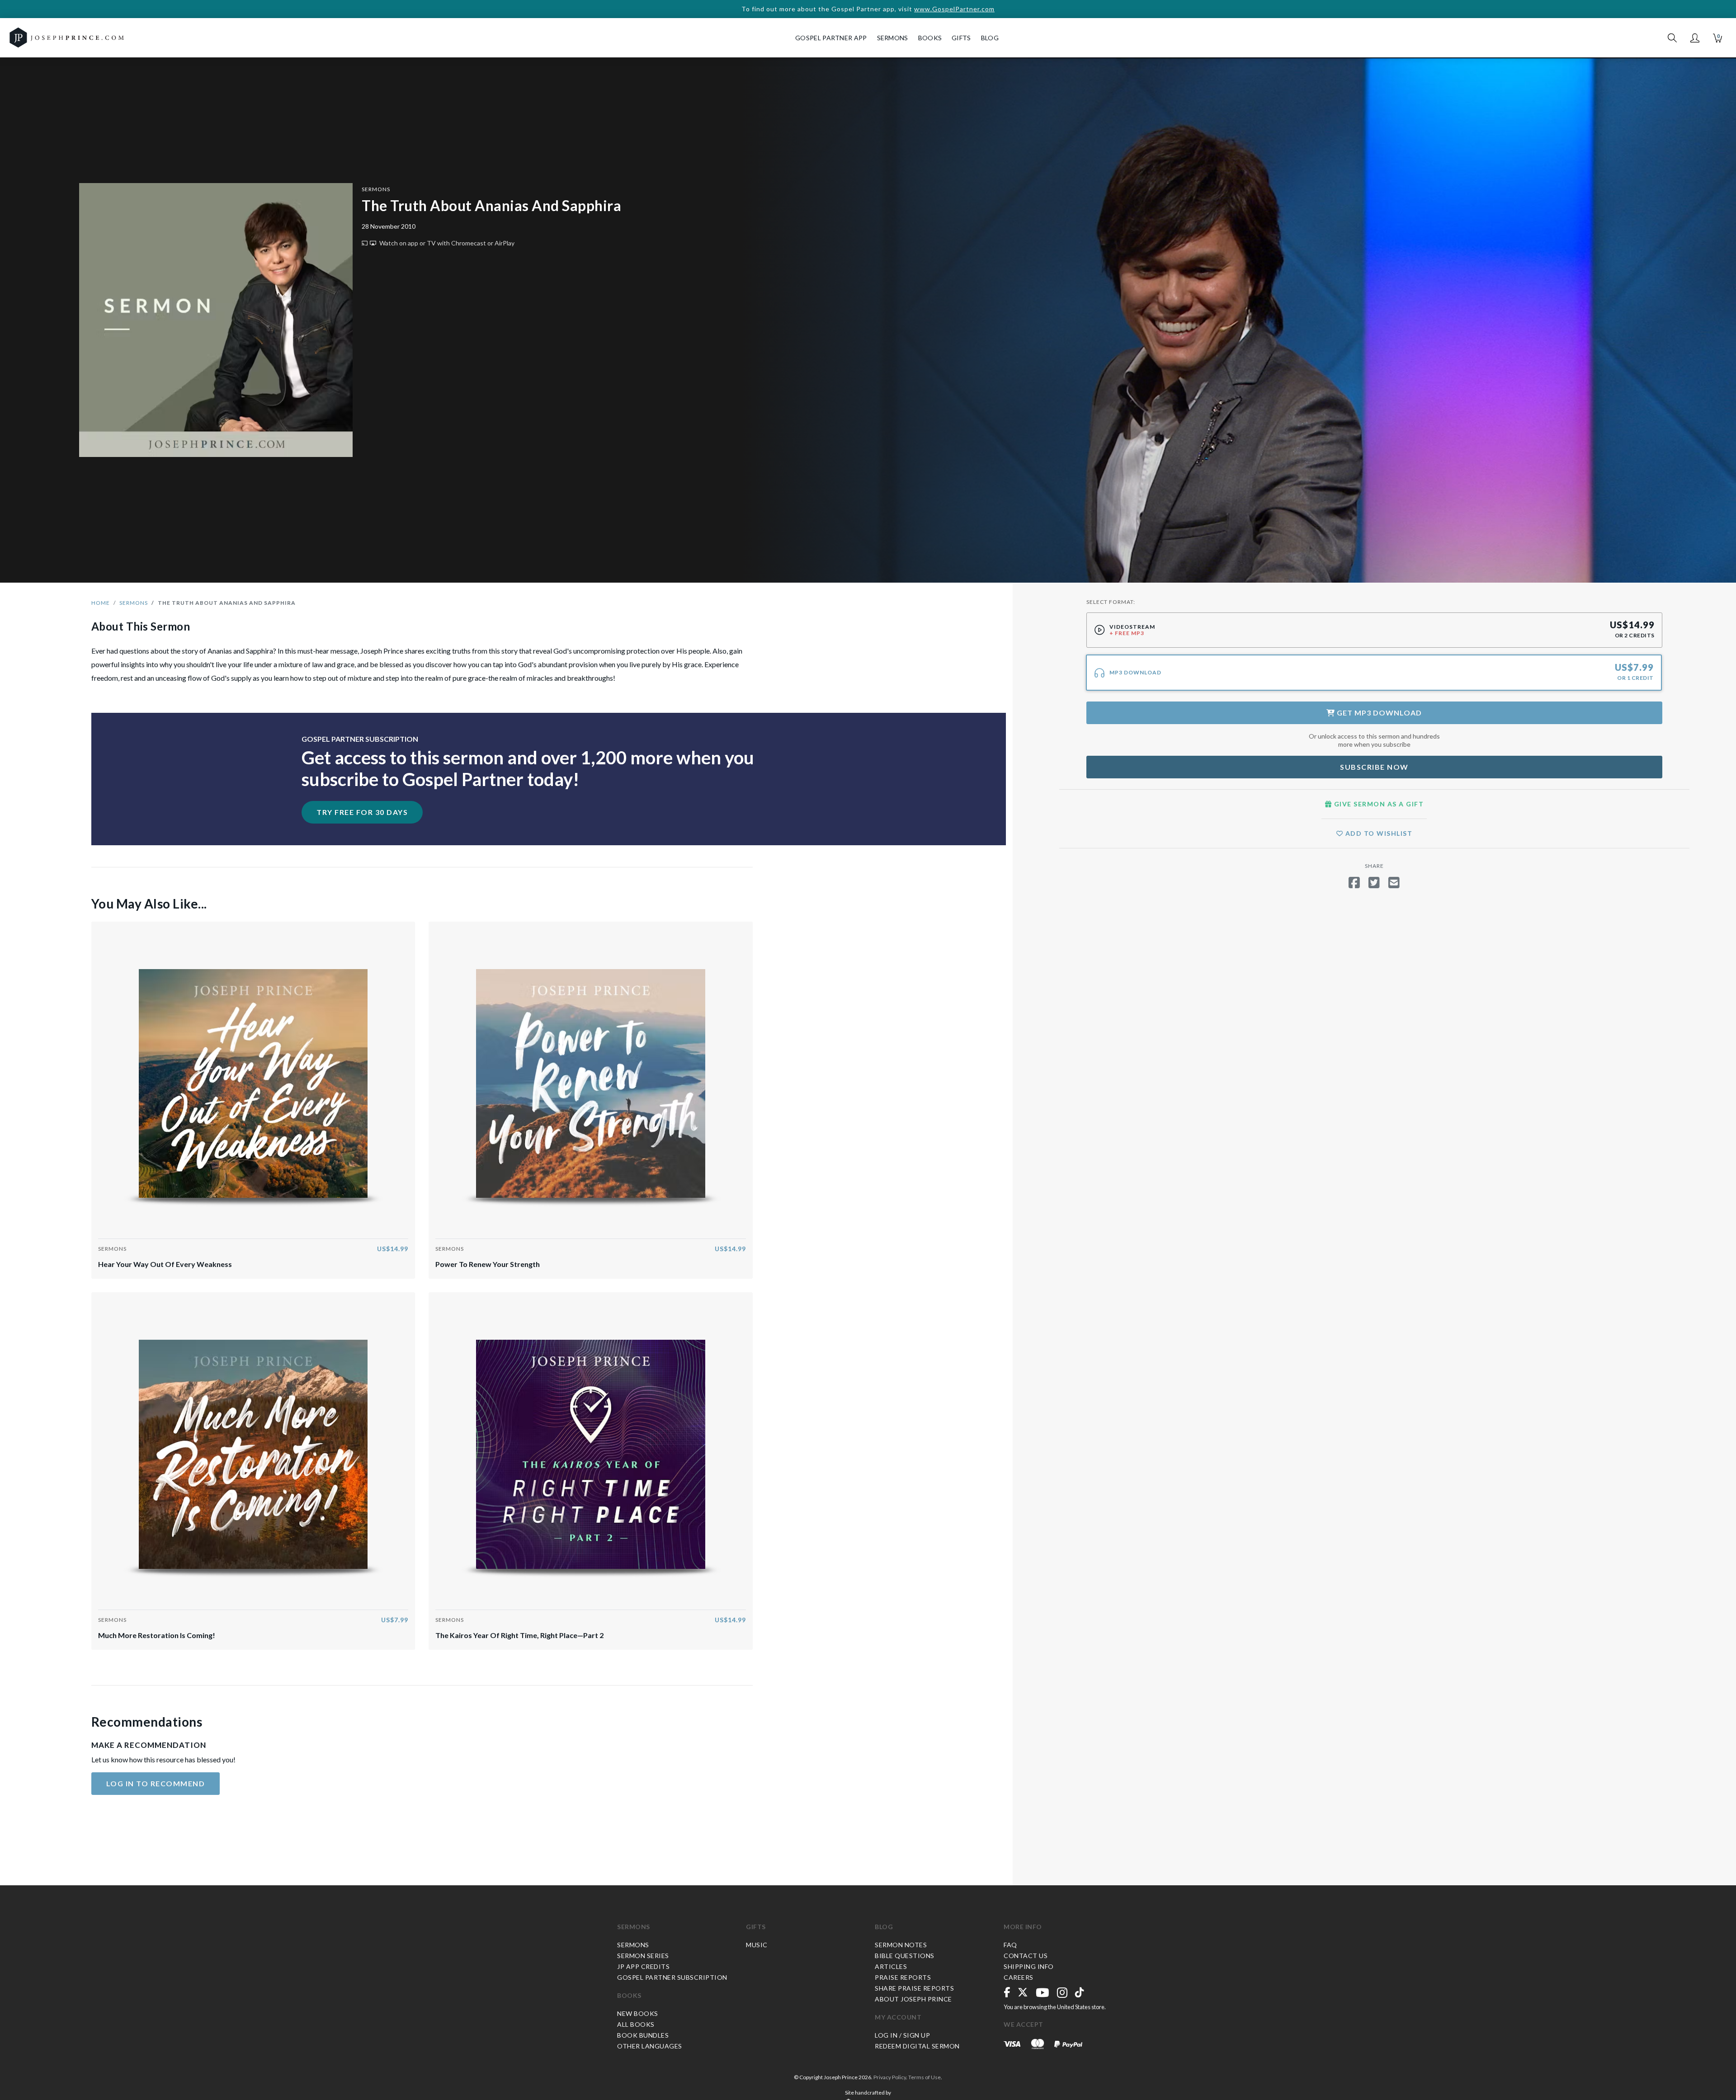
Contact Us (1026, 1956)
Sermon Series (643, 1956)
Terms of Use (925, 2077)
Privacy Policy (890, 2077)
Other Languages (650, 2046)
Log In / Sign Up (902, 2035)
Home (101, 603)
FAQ (1010, 1945)
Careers (1019, 1977)
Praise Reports (903, 1977)
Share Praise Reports (914, 1988)
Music (757, 1945)
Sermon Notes (901, 1945)
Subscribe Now (1374, 767)
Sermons (376, 189)
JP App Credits (643, 1966)
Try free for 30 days (362, 812)
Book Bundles (643, 2035)
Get (1378, 713)
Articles (891, 1966)
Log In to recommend (156, 1783)
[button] (1695, 38)
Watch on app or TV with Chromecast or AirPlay (446, 243)
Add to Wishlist (1378, 833)
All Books (636, 2024)
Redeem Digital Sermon (917, 2046)
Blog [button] (990, 38)
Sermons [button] (893, 38)
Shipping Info (1029, 1966)
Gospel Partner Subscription (672, 1977)
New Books (638, 2013)
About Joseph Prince (913, 1999)
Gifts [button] (961, 38)
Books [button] (930, 38)
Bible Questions (905, 1956)
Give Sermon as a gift (1378, 804)
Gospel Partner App (831, 38)
